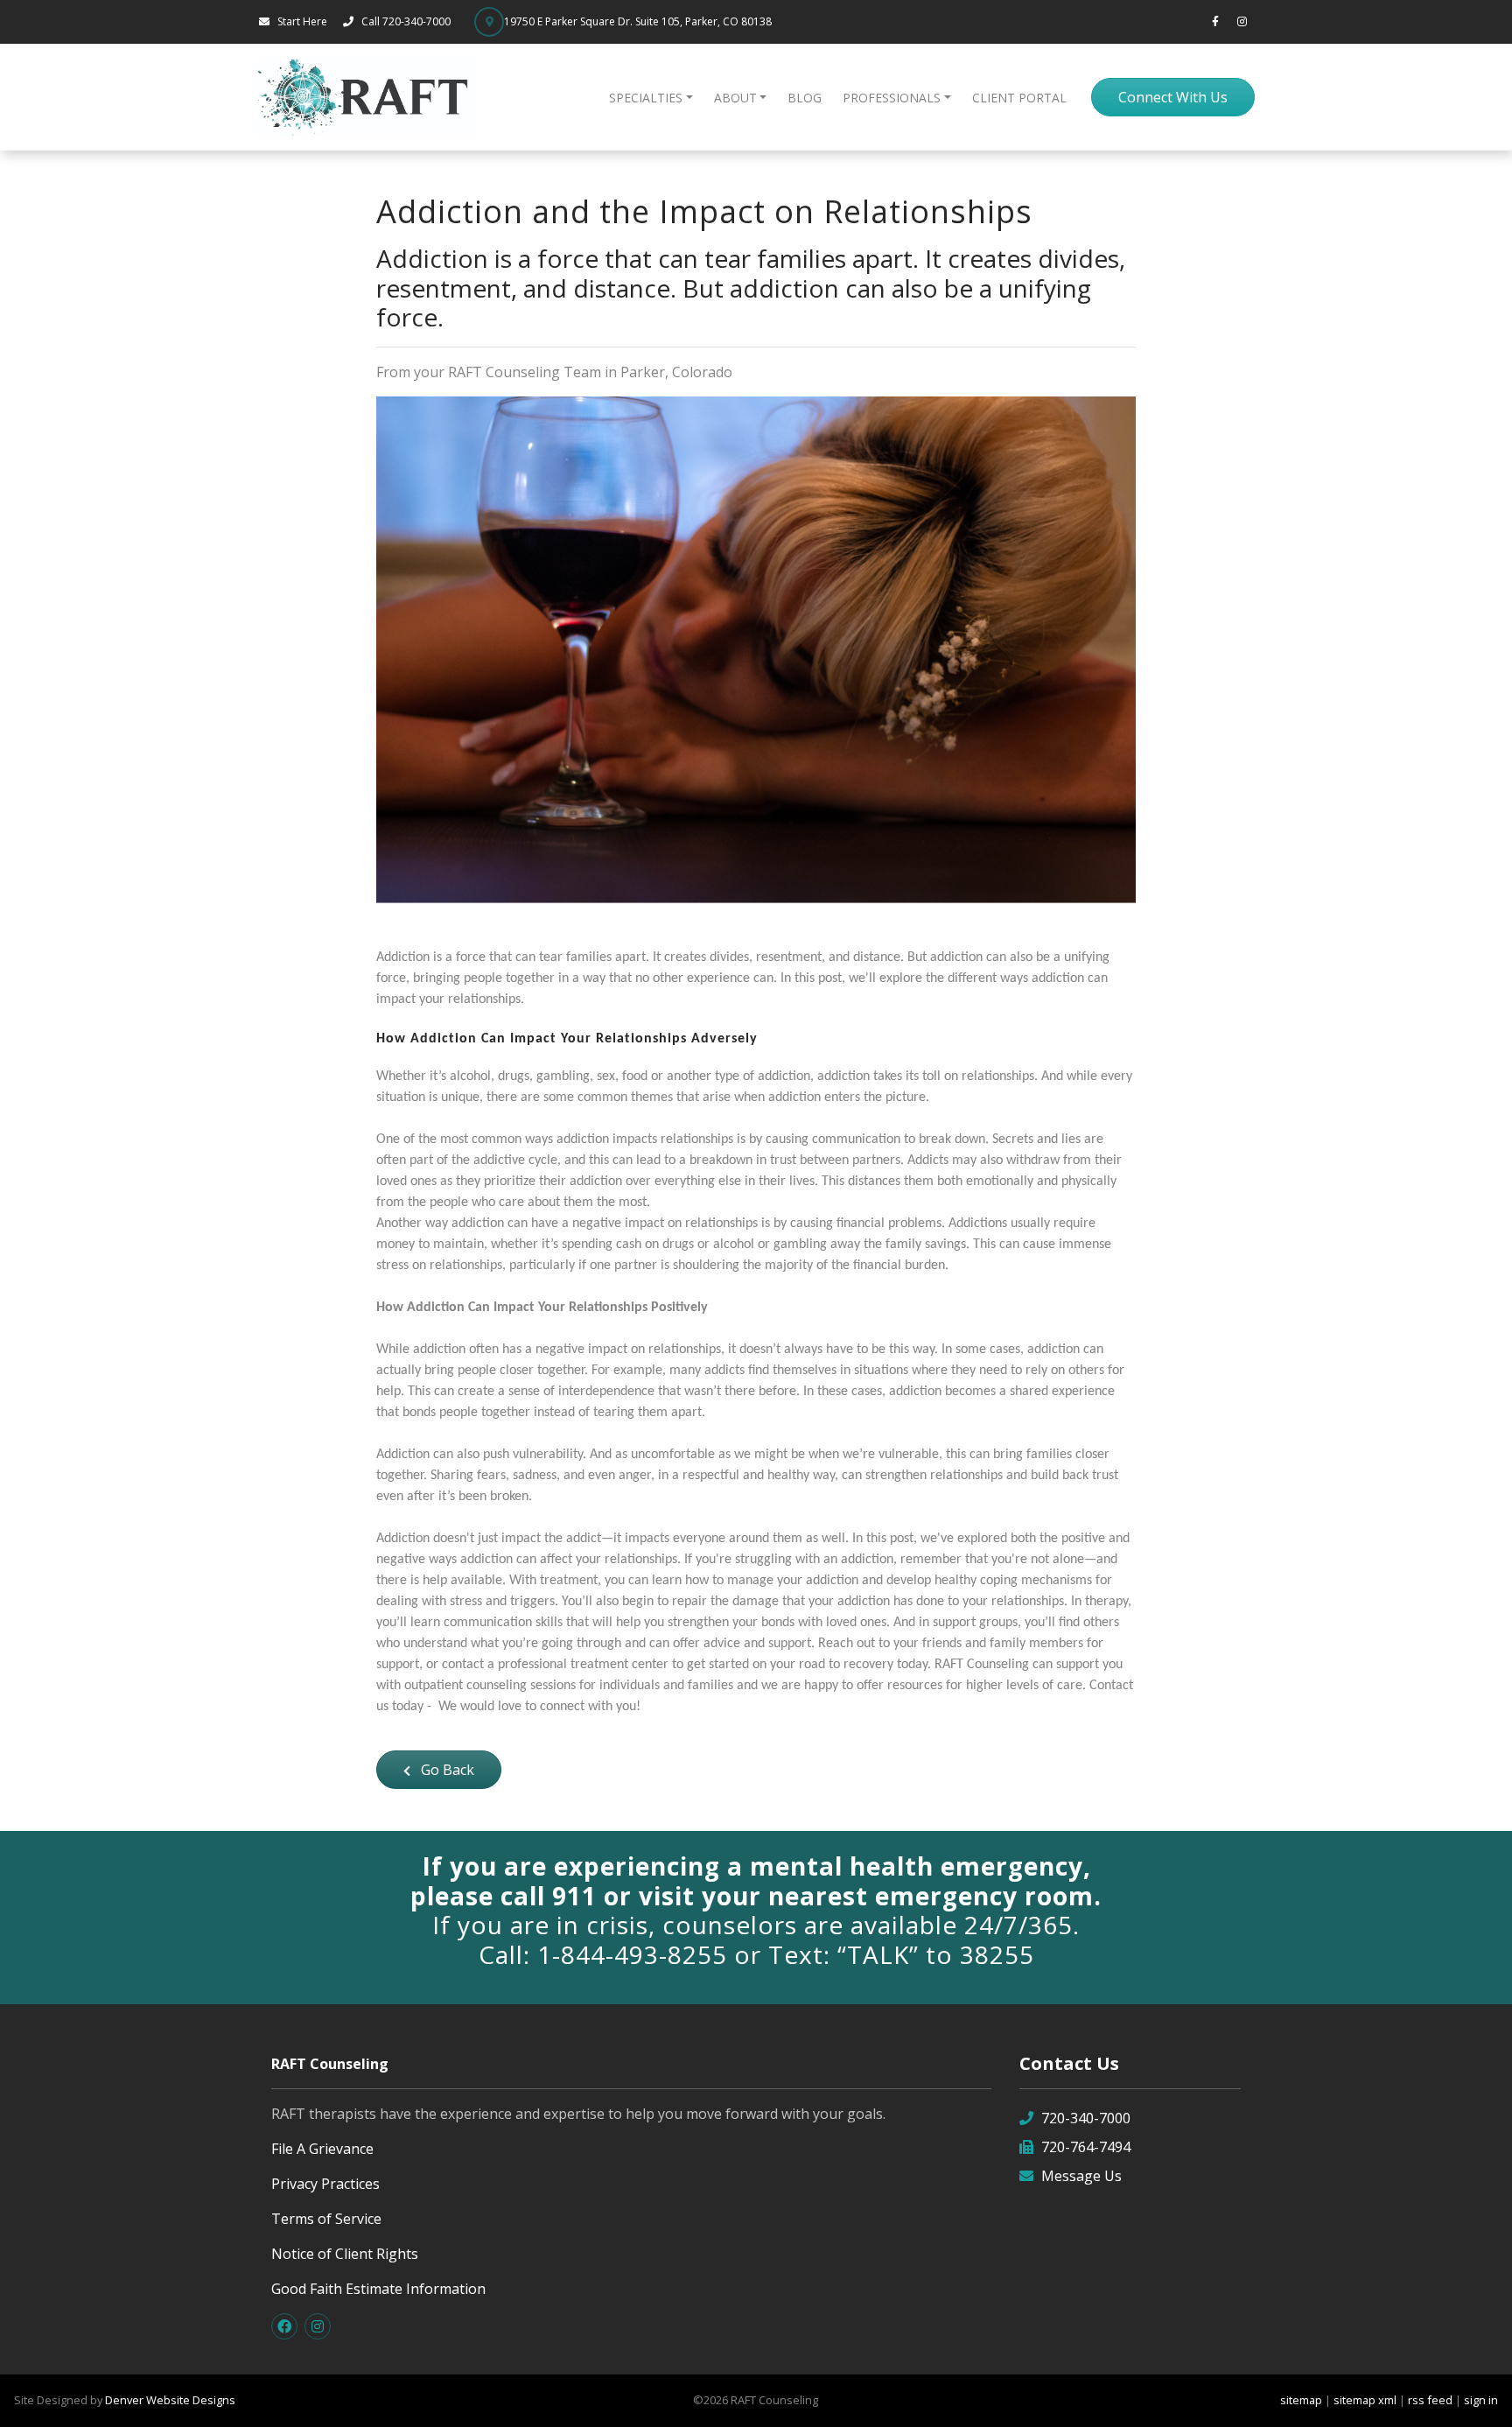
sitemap (1301, 2400)
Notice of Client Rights (345, 2254)
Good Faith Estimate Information (378, 2289)
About (735, 98)
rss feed (1430, 2400)
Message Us (1081, 2176)
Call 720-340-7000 (407, 21)
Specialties (646, 98)
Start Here (302, 21)
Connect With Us (1173, 97)
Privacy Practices (325, 2184)
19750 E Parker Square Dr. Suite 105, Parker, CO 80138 (638, 21)
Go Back (446, 1770)
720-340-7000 (1086, 2118)
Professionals (892, 98)
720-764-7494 (1086, 2147)
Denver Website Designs (170, 2400)
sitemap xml (1365, 2400)
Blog (805, 98)
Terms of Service (326, 2219)
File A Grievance (322, 2149)
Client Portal (1019, 98)
